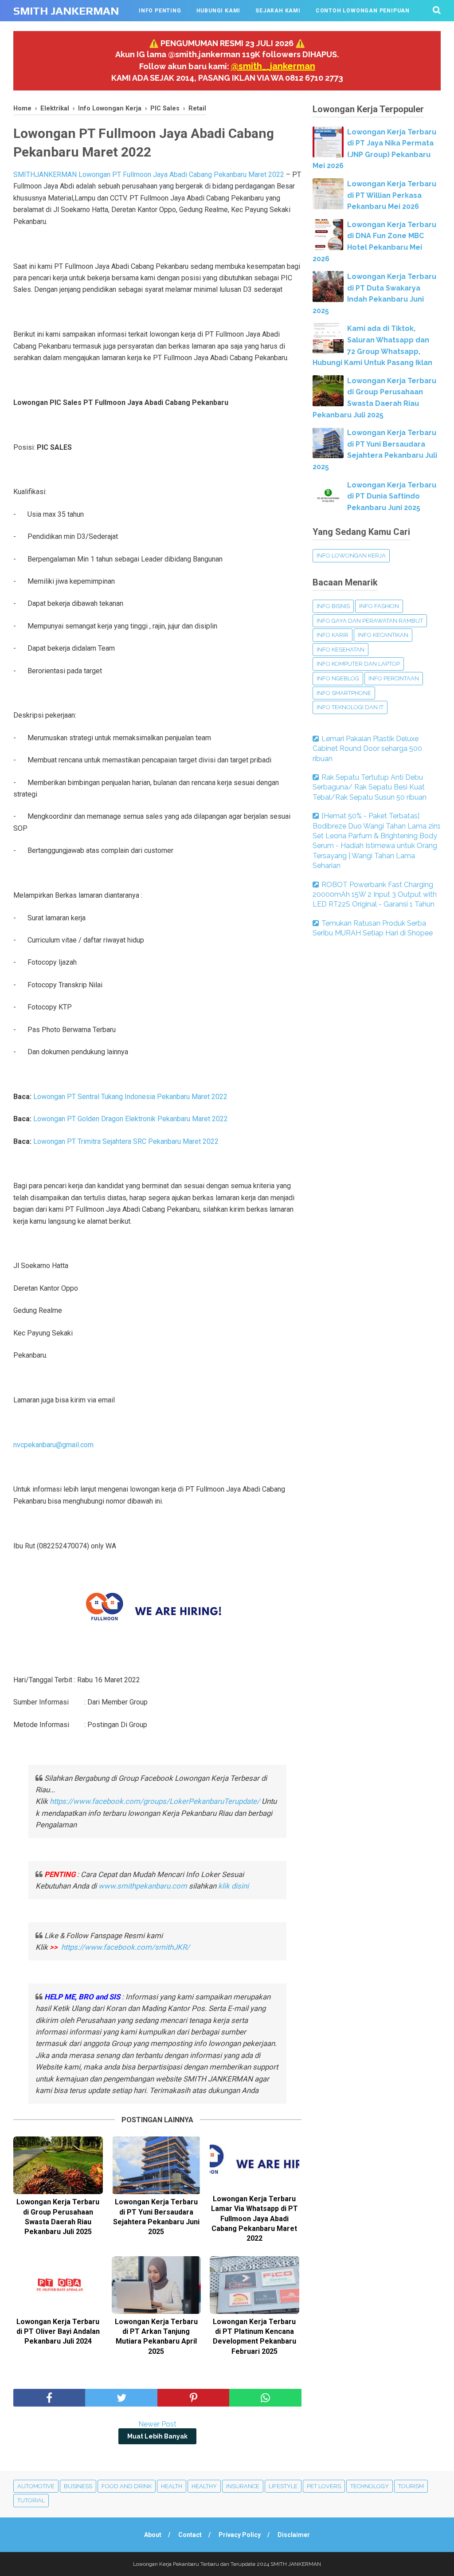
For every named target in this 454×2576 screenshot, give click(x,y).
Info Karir (333, 635)
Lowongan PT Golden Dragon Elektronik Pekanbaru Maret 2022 (131, 1119)
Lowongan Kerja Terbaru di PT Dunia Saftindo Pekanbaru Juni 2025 (392, 496)
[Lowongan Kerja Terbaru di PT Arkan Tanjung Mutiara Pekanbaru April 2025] (157, 2285)
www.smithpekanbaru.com (143, 1886)
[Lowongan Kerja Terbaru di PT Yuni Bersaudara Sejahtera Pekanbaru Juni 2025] (157, 2165)
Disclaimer (294, 2535)
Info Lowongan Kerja (351, 556)
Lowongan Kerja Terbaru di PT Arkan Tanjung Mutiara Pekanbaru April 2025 (156, 2336)
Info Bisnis (333, 606)
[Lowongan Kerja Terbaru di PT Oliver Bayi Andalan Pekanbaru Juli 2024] (58, 2285)
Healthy (204, 2486)
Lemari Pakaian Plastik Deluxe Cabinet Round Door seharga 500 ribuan (367, 749)
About (153, 2535)
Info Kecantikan (383, 635)
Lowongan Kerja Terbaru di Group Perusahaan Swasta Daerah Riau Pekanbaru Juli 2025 (58, 2217)
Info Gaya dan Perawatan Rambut (370, 621)
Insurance (243, 2486)
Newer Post (157, 2424)
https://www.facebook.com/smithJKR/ (126, 1947)
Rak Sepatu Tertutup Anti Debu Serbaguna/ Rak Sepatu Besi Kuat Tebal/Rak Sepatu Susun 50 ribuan (370, 787)
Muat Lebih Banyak (157, 2436)
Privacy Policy (240, 2535)
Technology (370, 2486)
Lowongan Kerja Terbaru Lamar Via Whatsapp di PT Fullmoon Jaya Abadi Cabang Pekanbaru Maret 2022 (254, 2219)
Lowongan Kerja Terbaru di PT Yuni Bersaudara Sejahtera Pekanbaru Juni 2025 (156, 2217)
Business (78, 2486)
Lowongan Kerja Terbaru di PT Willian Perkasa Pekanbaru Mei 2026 (392, 195)
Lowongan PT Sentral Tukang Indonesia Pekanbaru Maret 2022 (130, 1097)
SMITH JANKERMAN (66, 11)
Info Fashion (379, 606)
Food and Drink (127, 2486)
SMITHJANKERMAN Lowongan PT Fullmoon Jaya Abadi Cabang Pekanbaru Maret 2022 (149, 175)
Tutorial (31, 2500)
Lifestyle (283, 2486)
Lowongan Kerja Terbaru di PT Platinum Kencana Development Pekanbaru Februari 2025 (254, 2336)
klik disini (233, 1886)
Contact (190, 2535)
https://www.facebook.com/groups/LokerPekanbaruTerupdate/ (155, 1801)
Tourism (411, 2486)
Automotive (36, 2486)
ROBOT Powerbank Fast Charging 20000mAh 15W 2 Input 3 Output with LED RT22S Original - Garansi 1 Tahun (375, 895)
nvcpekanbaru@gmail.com (53, 1445)
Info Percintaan (394, 678)
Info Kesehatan (340, 650)
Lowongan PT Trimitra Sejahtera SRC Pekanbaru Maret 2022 (126, 1141)
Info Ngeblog (338, 678)
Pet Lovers (324, 2486)
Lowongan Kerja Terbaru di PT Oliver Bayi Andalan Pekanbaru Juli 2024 (58, 2332)
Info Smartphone (344, 693)
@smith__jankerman (273, 66)
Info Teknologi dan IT (350, 707)
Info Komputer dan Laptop (358, 664)
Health (172, 2486)
